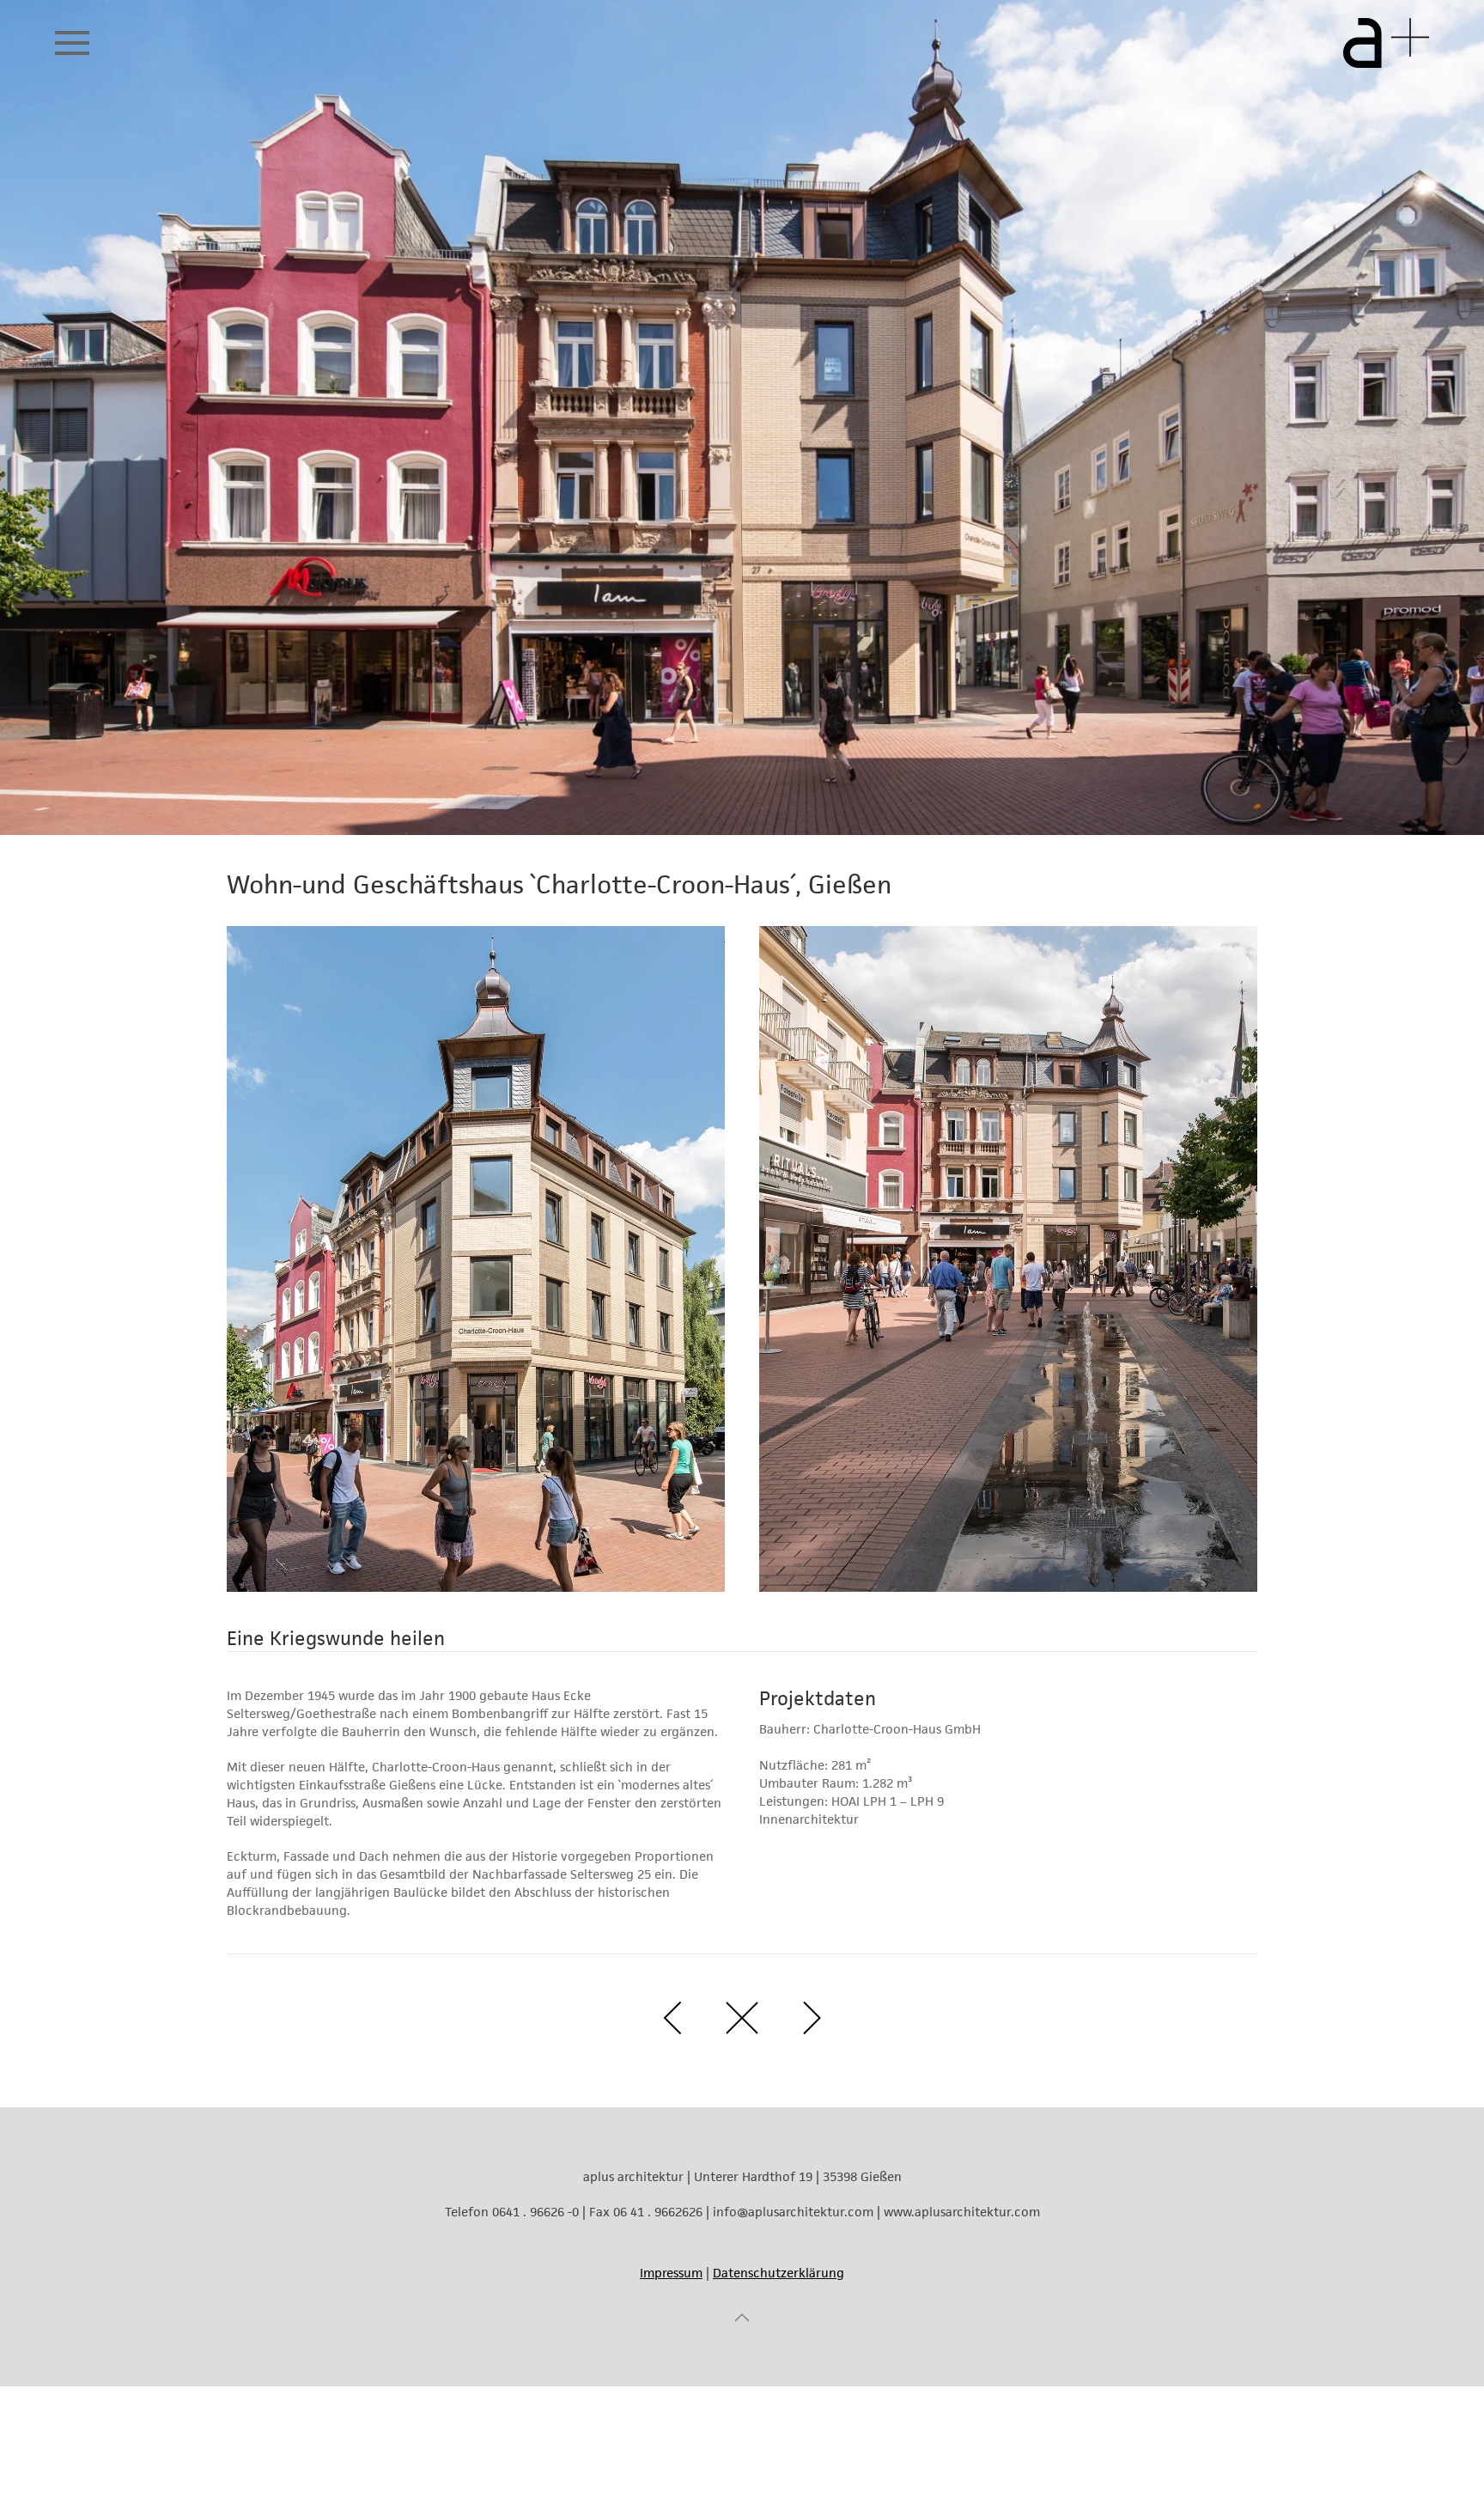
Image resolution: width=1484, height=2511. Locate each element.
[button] (72, 43)
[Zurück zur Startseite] (1386, 43)
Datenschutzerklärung (778, 2273)
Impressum (671, 2273)
